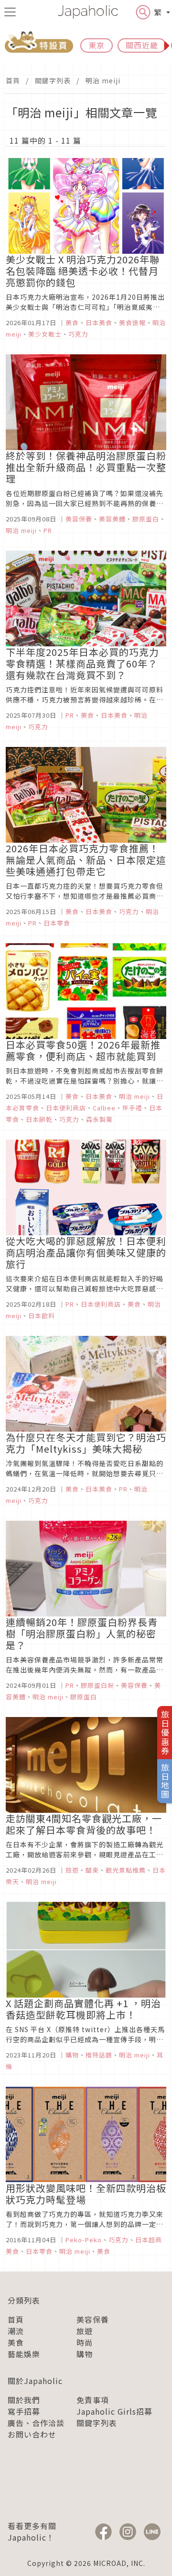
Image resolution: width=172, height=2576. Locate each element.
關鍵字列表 (53, 80)
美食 (16, 2342)
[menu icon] (10, 12)
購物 (85, 2354)
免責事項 (93, 2400)
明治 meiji (103, 80)
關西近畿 (142, 45)
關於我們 (24, 2400)
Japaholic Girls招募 (114, 2411)
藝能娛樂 (24, 2354)
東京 (97, 45)
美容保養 (93, 2319)
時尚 (85, 2342)
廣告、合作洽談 (36, 2423)
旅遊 (85, 2331)
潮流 (16, 2331)
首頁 (13, 80)
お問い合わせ (32, 2434)
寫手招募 (24, 2411)
